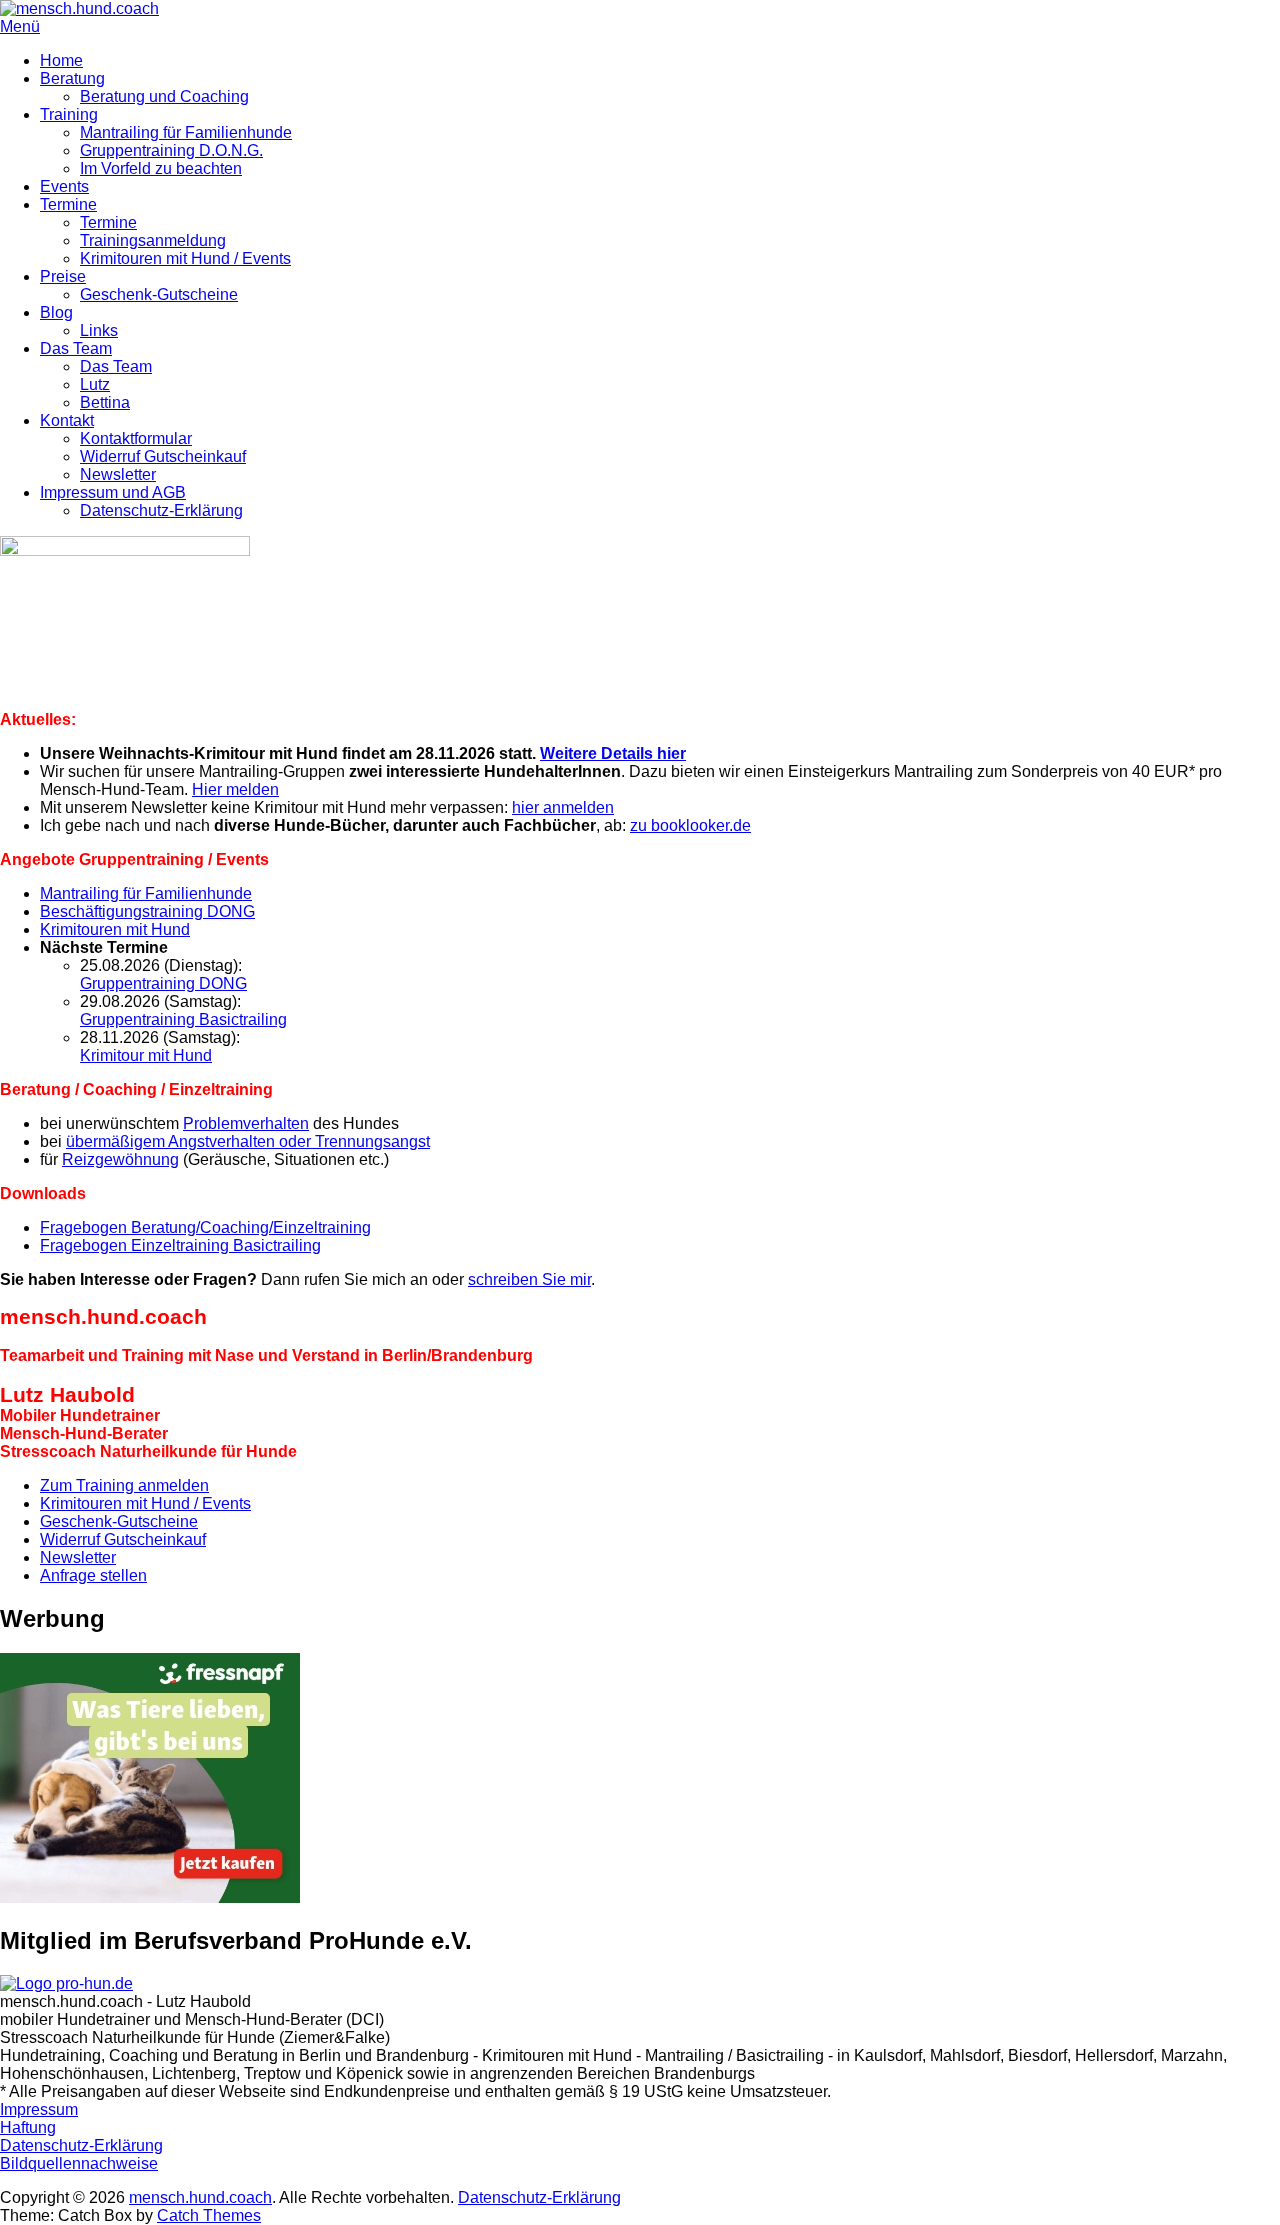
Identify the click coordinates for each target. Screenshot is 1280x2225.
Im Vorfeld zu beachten (161, 168)
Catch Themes (209, 2215)
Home (61, 60)
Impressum (39, 2109)
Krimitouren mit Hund (115, 929)
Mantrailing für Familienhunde (186, 132)
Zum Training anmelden (124, 1485)
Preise (63, 276)
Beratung (72, 78)
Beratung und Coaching (164, 96)
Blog (56, 312)
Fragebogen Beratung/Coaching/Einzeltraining (205, 1227)
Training (69, 114)
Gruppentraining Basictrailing (183, 1019)
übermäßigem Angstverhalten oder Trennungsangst (248, 1141)
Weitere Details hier (613, 753)
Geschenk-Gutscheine (159, 294)
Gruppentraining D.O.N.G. (171, 150)
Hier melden (235, 789)
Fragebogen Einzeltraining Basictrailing (180, 1245)
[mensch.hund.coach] (79, 8)
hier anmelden (563, 807)
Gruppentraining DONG (163, 983)
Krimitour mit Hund (146, 1055)
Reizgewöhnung (120, 1159)
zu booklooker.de (690, 825)
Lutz (95, 384)
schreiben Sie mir (529, 1279)
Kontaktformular (136, 438)
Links (99, 330)
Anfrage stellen (93, 1575)
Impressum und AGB (113, 492)
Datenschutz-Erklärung (161, 510)
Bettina (105, 402)
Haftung (28, 2127)
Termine (68, 204)
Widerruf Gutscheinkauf (163, 456)
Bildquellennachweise (79, 2163)
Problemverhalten (246, 1123)
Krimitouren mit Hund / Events (185, 258)
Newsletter (118, 474)
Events (64, 186)
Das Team (76, 348)
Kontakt (67, 420)
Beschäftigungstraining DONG (147, 911)
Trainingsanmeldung (153, 240)
